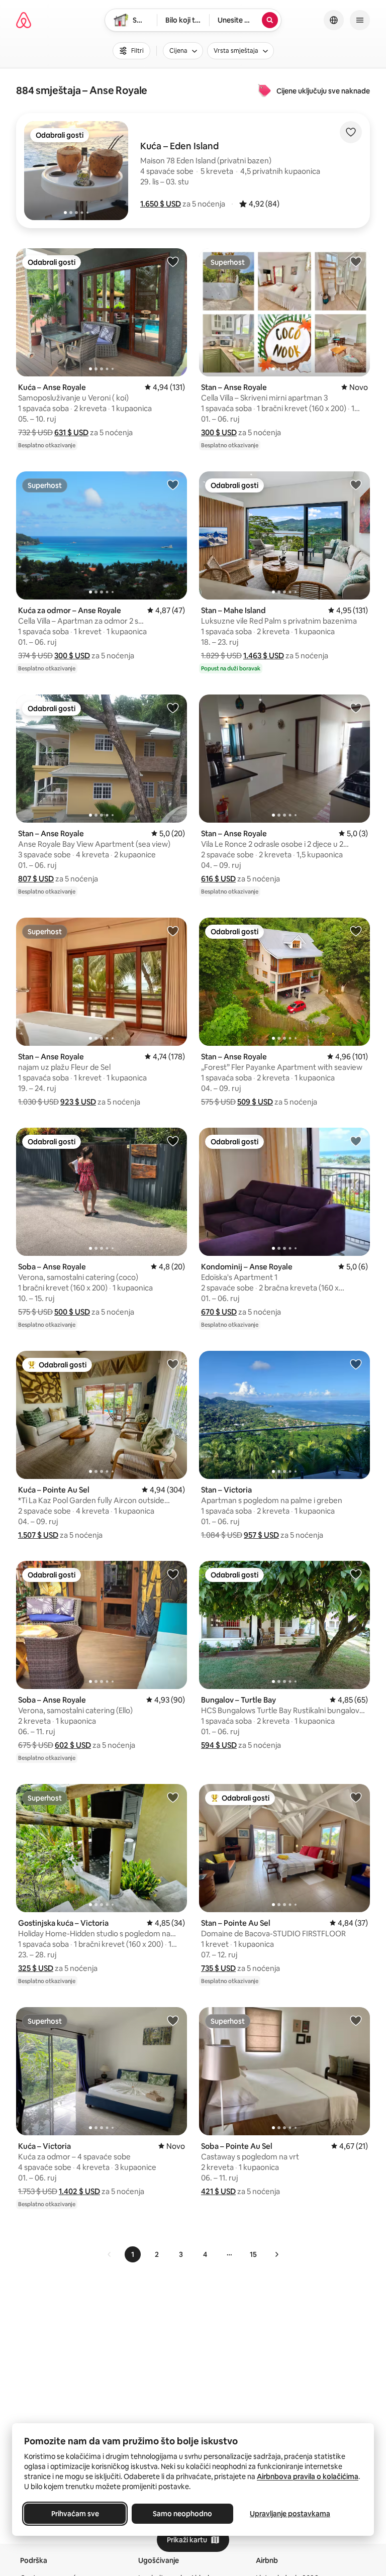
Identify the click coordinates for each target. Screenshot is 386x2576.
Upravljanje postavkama (290, 2514)
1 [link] (133, 2254)
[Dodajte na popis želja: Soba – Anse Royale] (173, 1141)
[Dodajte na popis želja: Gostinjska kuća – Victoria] (173, 1797)
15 (253, 2254)
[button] (161, 204)
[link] (110, 2254)
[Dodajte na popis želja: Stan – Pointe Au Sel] (356, 1797)
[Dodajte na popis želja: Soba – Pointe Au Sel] (356, 2020)
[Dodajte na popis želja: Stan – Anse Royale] (356, 261)
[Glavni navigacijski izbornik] (360, 20)
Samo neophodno (182, 2514)
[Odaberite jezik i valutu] (334, 20)
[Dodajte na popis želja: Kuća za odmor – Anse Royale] (173, 484)
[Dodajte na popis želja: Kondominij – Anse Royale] (356, 1141)
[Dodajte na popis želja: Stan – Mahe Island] (356, 484)
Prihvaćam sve (75, 2514)
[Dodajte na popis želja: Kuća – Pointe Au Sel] (173, 1364)
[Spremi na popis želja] (351, 132)
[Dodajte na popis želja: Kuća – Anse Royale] (173, 261)
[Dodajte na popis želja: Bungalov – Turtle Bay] (356, 1574)
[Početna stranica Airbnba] (24, 20)
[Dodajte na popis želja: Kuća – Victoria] (173, 2020)
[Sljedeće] (276, 2254)
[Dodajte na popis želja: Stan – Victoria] (356, 1364)
